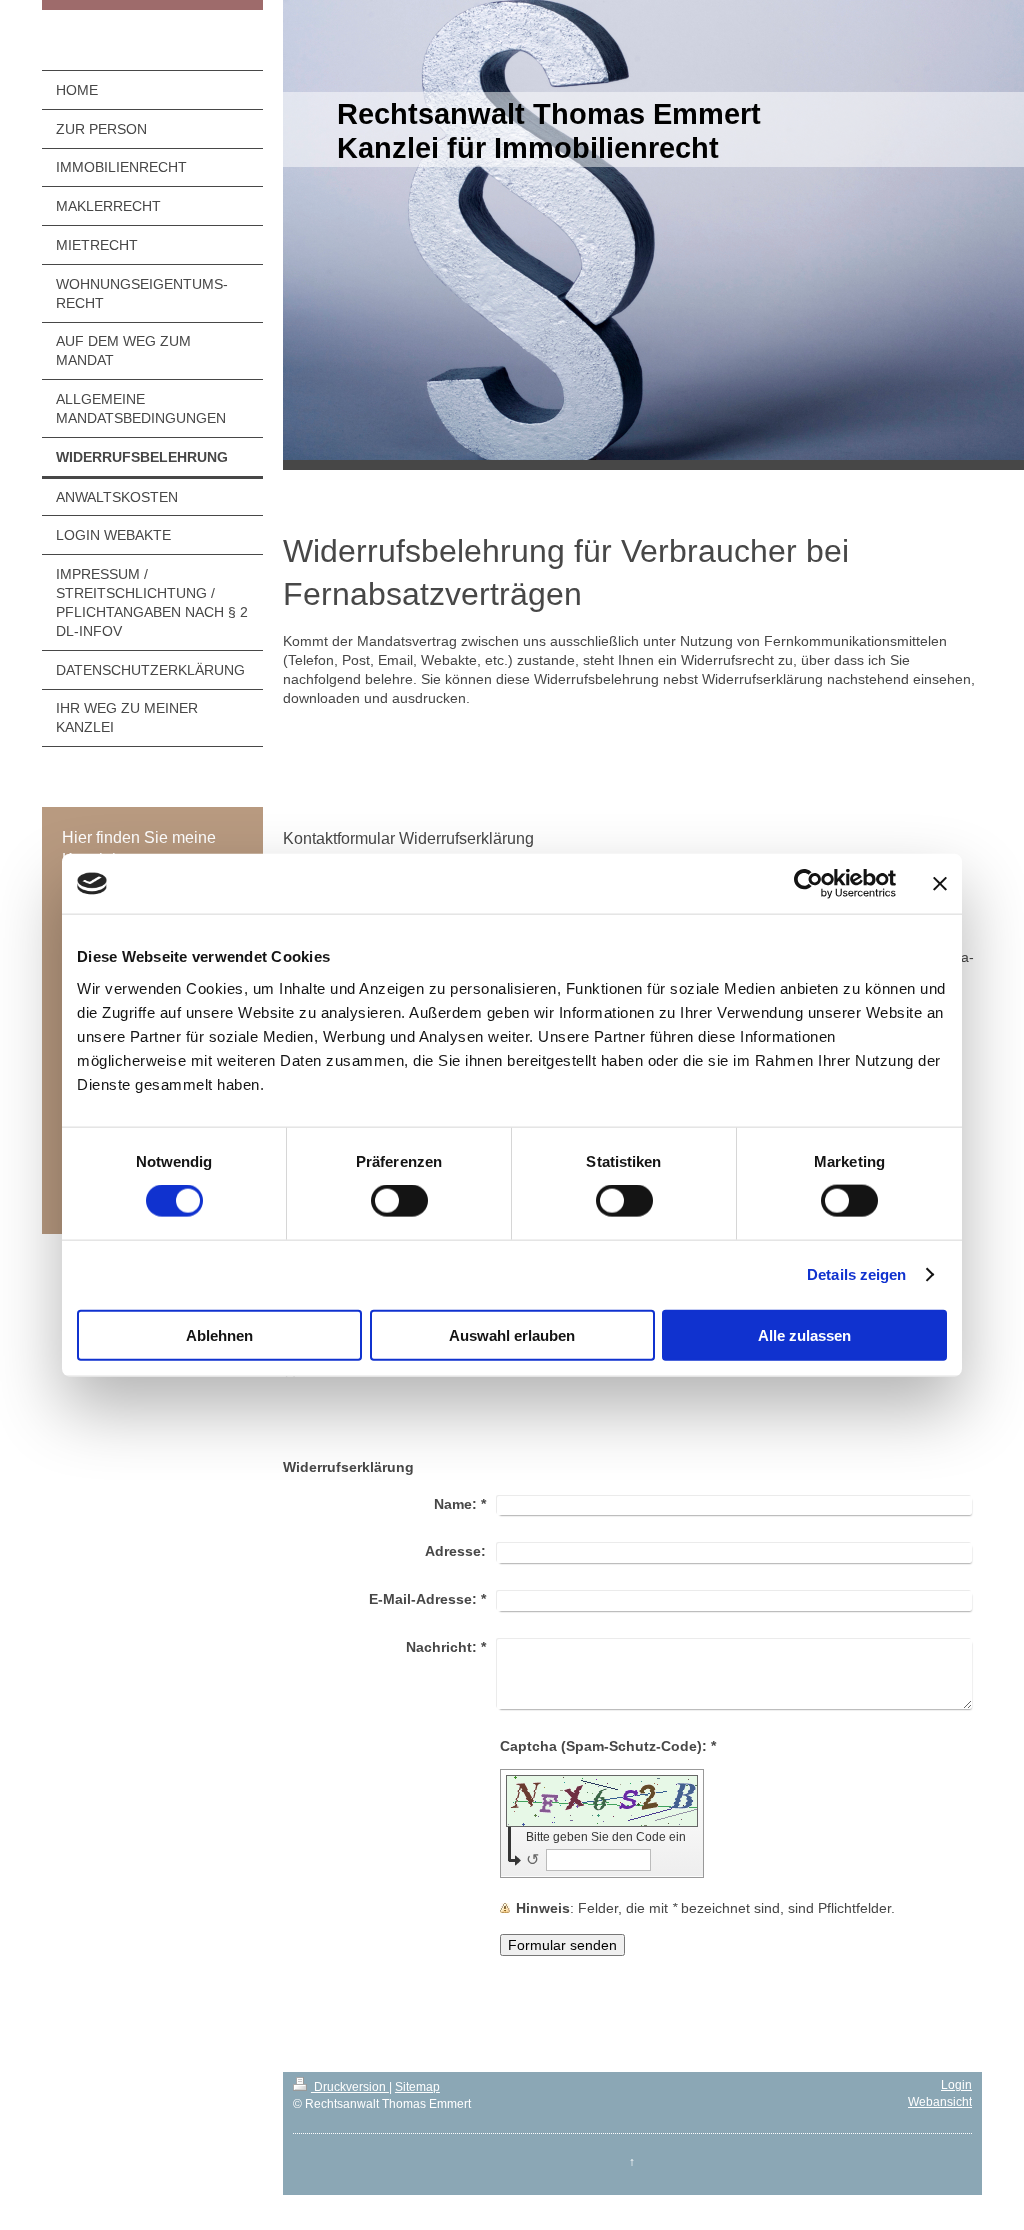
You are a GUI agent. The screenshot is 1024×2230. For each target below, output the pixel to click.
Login (956, 2085)
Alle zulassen (804, 1334)
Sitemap (417, 2087)
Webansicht (940, 2102)
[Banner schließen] (940, 884)
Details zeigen (856, 1274)
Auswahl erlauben (512, 1334)
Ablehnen (219, 1334)
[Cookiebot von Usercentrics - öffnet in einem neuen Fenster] (808, 884)
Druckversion (350, 2087)
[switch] (399, 1201)
